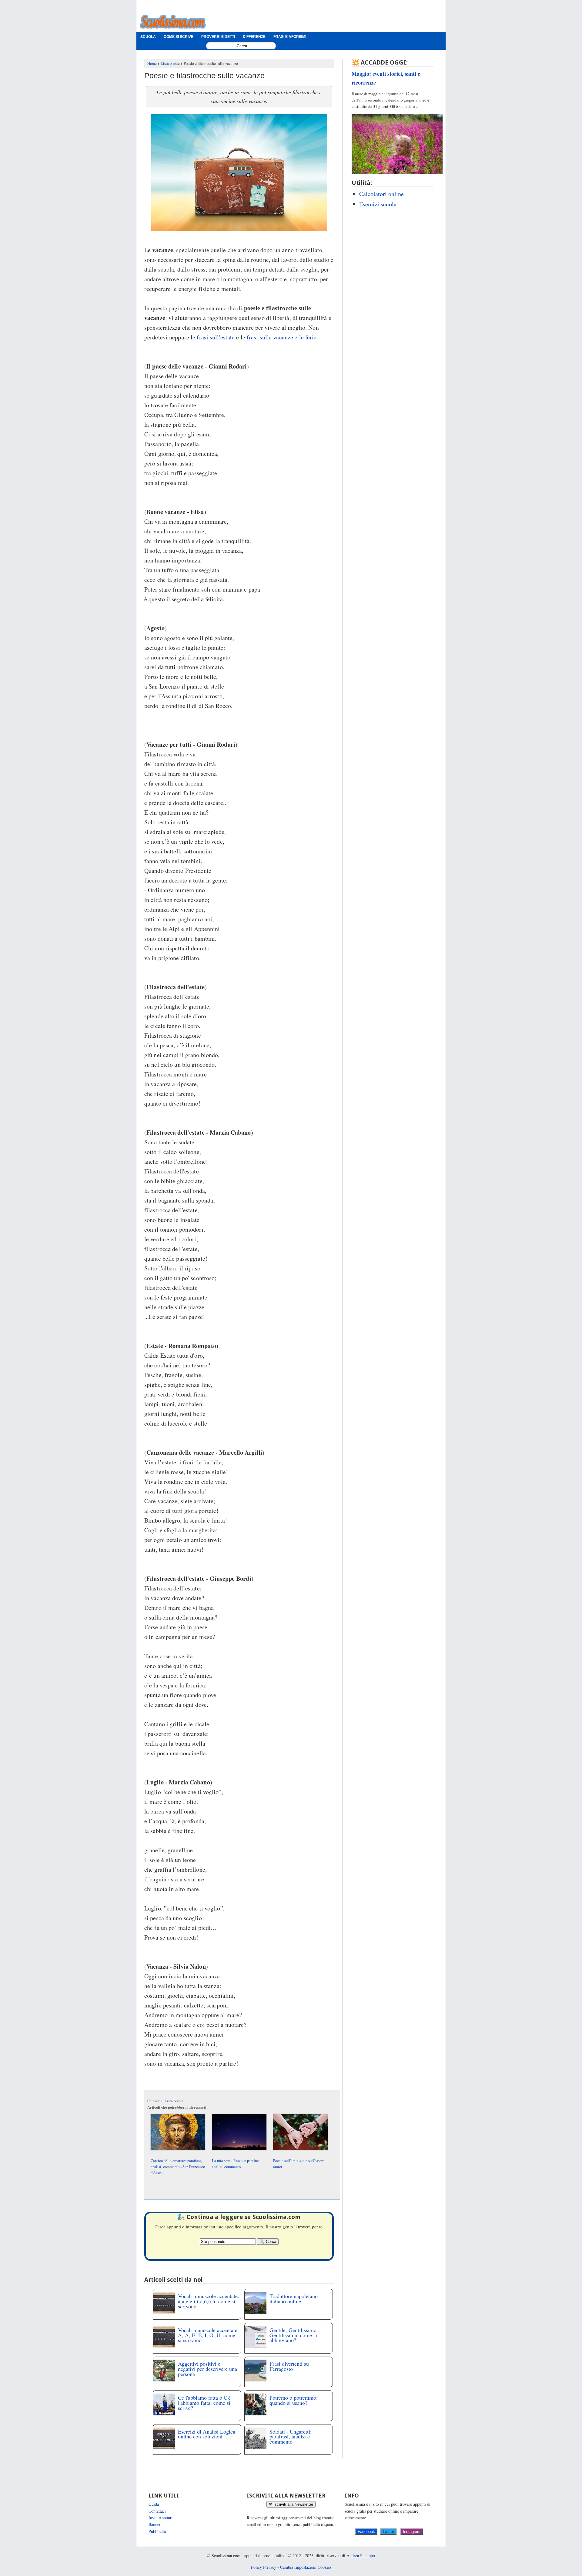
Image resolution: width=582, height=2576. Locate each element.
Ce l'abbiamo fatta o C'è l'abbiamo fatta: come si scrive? (204, 2403)
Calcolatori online (381, 194)
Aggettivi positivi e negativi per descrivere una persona (207, 2369)
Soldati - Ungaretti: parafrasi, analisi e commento (291, 2437)
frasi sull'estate (216, 337)
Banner (155, 2524)
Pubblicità (157, 2531)
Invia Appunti (161, 2518)
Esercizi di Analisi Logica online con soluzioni (207, 2434)
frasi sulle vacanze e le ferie (282, 337)
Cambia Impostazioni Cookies (306, 2567)
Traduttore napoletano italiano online (294, 2299)
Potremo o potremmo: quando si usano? (294, 2400)
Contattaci (157, 2511)
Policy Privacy (264, 2567)
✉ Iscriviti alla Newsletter (291, 2504)
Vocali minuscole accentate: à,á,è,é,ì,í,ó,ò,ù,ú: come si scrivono (209, 2301)
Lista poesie (174, 2101)
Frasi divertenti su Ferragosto (289, 2366)
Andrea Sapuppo (361, 2556)
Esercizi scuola (378, 204)
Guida (154, 2504)
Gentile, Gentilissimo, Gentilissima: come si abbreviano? (294, 2335)
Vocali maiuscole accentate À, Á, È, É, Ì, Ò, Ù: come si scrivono (208, 2335)
